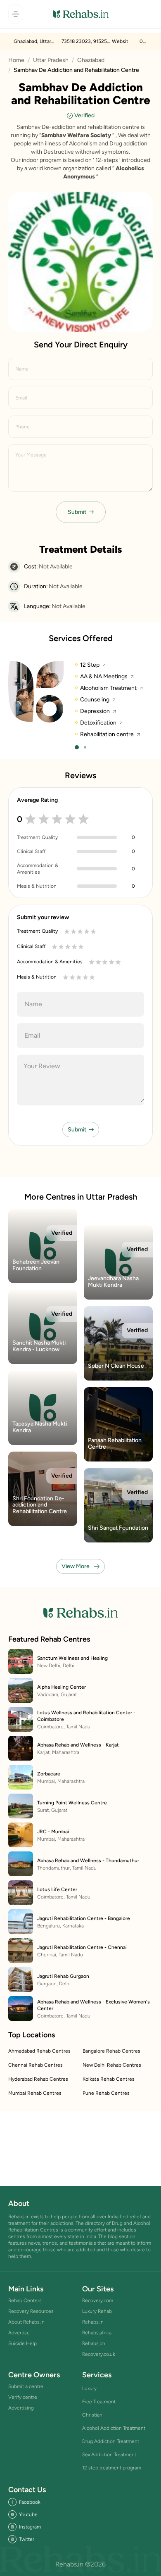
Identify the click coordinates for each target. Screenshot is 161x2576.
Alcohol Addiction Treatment (114, 2428)
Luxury (89, 2388)
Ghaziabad (91, 60)
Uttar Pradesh (51, 60)
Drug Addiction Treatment (111, 2441)
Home (16, 60)
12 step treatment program (112, 2468)
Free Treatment (99, 2402)
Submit (77, 512)
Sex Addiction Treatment (109, 2455)
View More (76, 1566)
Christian (92, 2415)
